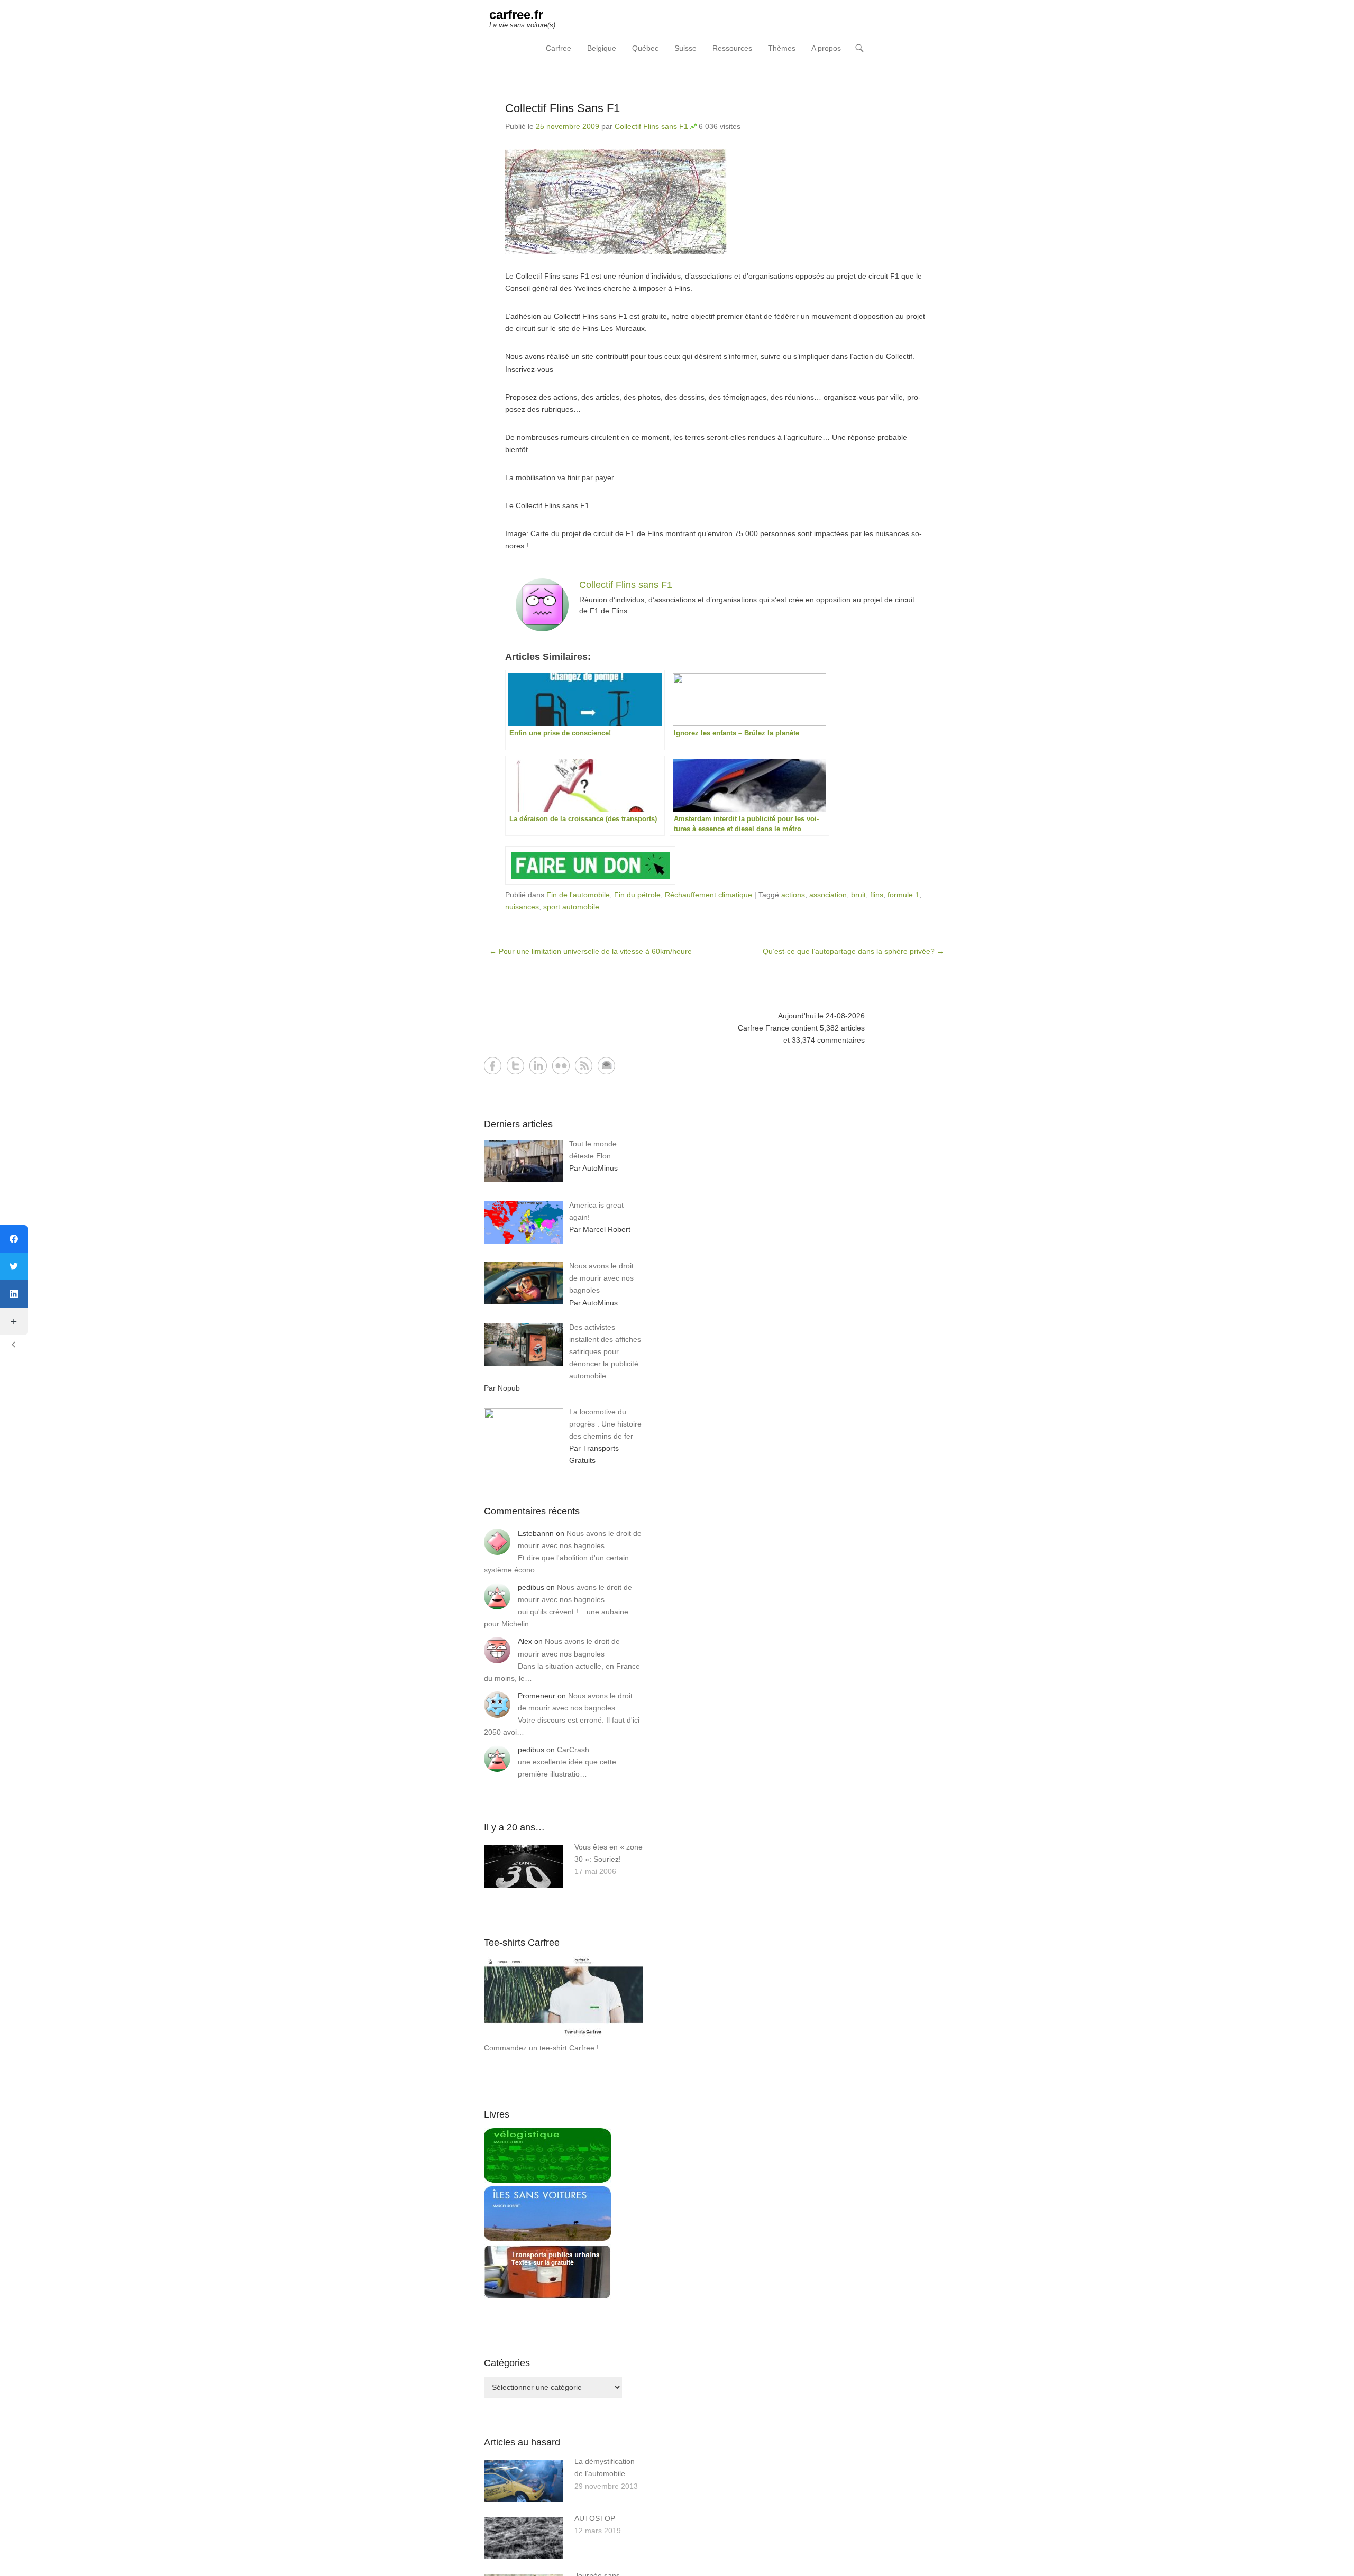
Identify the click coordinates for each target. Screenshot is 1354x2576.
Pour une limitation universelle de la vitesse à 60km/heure (591, 951)
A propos (826, 48)
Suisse (685, 48)
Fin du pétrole (637, 895)
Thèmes (782, 48)
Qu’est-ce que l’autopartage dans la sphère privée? (853, 951)
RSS (584, 1066)
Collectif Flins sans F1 (651, 126)
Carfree (559, 48)
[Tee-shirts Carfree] (563, 2036)
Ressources (732, 48)
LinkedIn (538, 1066)
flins (877, 895)
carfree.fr (516, 15)
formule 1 (903, 895)
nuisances (522, 907)
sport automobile (571, 907)
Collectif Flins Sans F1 (562, 108)
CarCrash (573, 1750)
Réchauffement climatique (708, 895)
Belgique (602, 48)
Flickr (561, 1066)
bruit (858, 895)
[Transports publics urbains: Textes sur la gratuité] (547, 2296)
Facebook (493, 1066)
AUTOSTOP (595, 2518)
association (828, 895)
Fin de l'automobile (578, 895)
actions (793, 895)
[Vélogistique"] (547, 2180)
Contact (606, 1066)
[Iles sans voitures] (547, 2238)
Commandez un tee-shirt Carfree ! (541, 2048)
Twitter (515, 1066)
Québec (645, 48)
